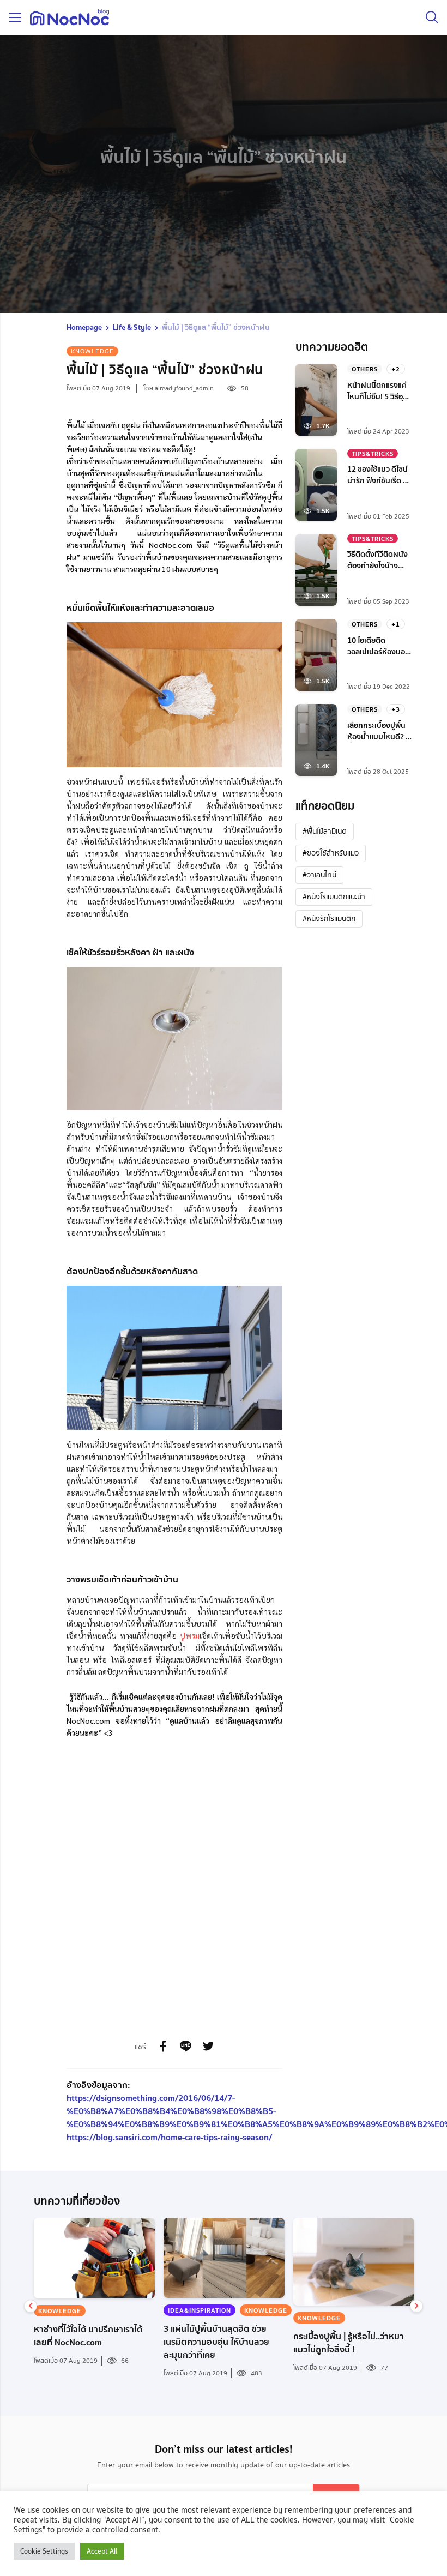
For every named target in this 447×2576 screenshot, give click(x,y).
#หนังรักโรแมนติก (329, 918)
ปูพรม (190, 1635)
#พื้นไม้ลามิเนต (325, 831)
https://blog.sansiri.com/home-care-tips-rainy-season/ (169, 2137)
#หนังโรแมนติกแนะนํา (334, 896)
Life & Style (132, 327)
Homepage (84, 327)
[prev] (31, 2306)
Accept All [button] (102, 2551)
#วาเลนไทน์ (319, 875)
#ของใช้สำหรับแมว (331, 853)
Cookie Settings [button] (44, 2551)
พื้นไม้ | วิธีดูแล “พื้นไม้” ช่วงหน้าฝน (216, 327)
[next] (416, 2306)
